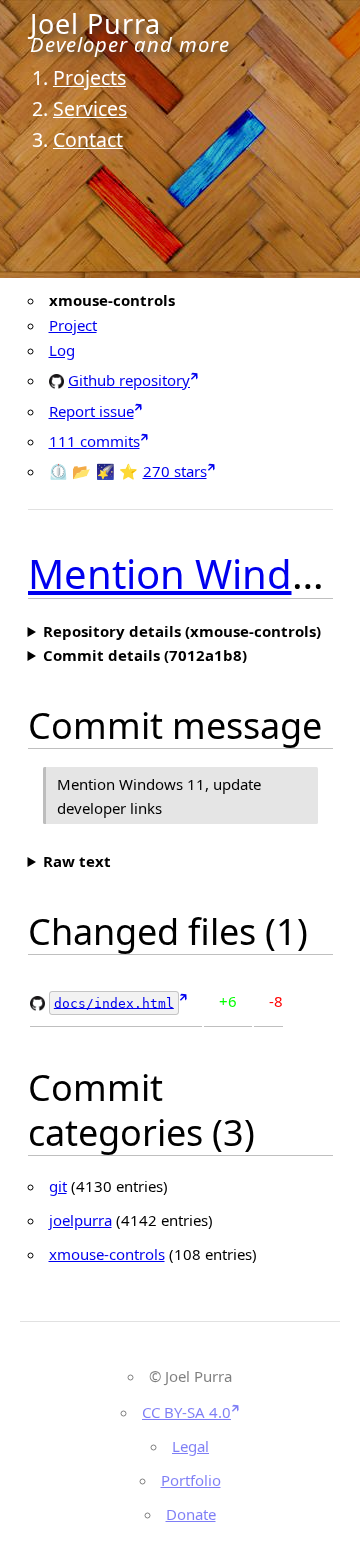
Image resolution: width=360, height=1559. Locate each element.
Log (62, 350)
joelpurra (80, 1220)
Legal (190, 1446)
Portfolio (191, 1480)
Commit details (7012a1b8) (145, 655)
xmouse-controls (107, 1254)
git (58, 1186)
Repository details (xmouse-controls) (182, 631)
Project (73, 325)
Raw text (77, 861)
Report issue (91, 411)
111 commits (94, 441)
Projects (89, 77)
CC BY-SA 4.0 (186, 1412)
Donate (191, 1514)
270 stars (175, 471)
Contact (88, 139)
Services (90, 108)
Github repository (129, 379)
